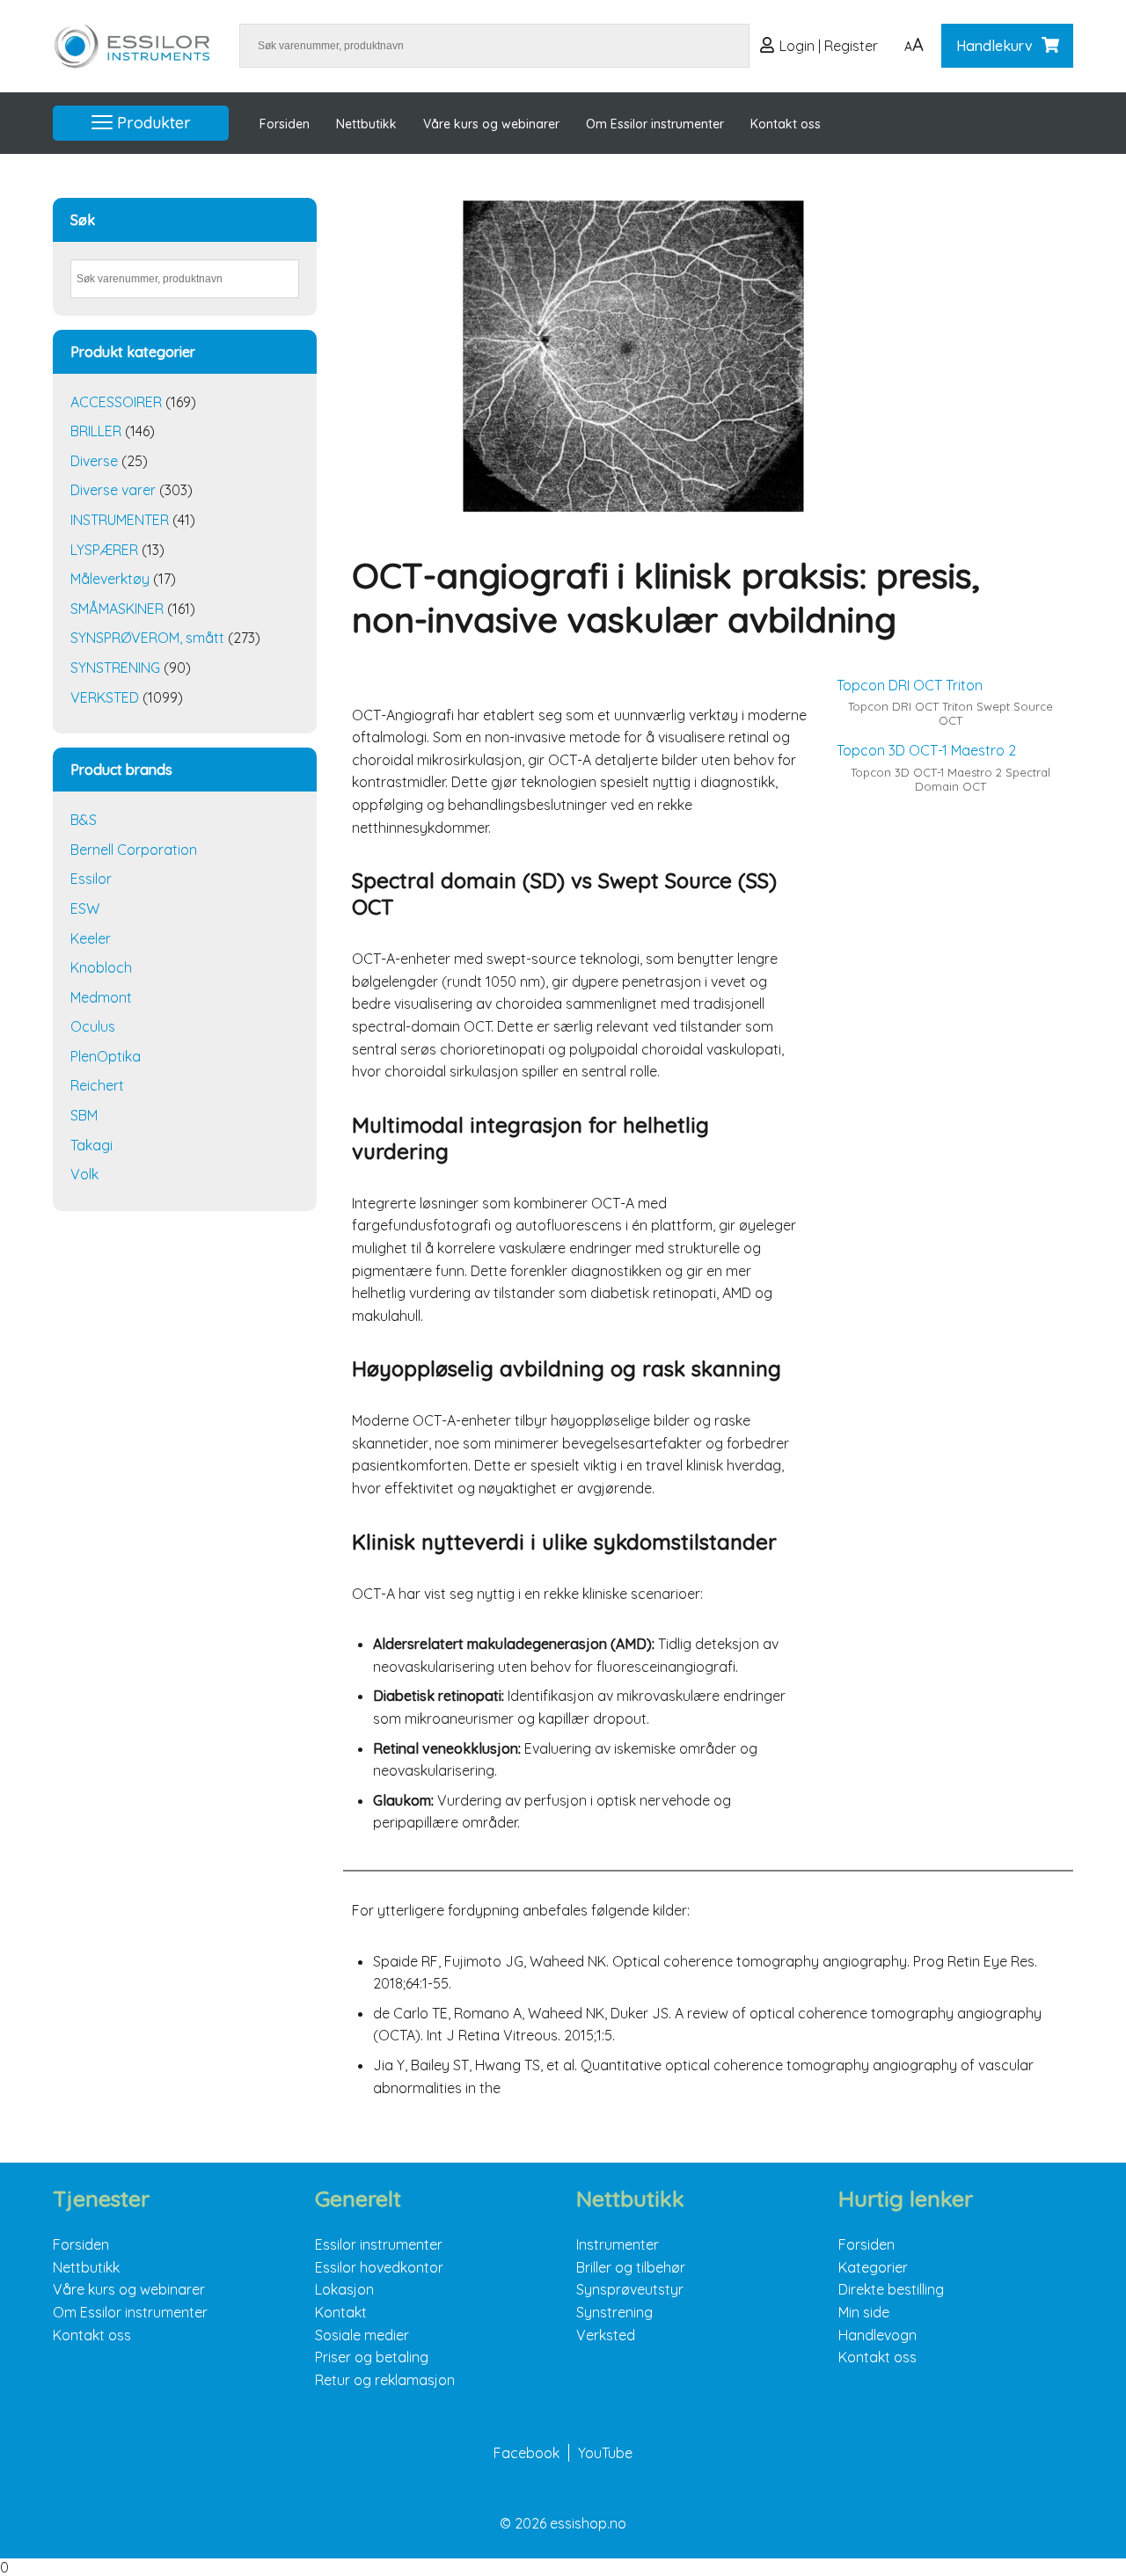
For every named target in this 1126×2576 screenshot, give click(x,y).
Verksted (606, 2335)
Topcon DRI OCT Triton (910, 685)
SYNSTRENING (115, 668)
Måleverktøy (110, 579)
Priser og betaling (372, 2357)
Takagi (91, 1145)
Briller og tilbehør (631, 2267)
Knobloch (101, 967)
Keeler (91, 938)
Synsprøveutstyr (630, 2289)
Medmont (101, 997)
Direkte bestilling (891, 2289)
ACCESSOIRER (116, 402)
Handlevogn (877, 2335)
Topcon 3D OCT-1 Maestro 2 (926, 750)
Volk (84, 1174)
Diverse (94, 461)
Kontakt (341, 2312)
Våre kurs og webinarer (491, 124)
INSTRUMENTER (120, 520)
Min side (864, 2312)
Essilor (91, 879)
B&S (84, 820)
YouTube (605, 2453)
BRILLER (96, 431)
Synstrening (614, 2312)
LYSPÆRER (104, 550)
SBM (84, 1115)
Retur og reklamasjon (385, 2380)
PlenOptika (106, 1056)
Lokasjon (344, 2289)
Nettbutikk (366, 124)
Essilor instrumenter (379, 2244)
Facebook (526, 2453)
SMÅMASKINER (117, 609)
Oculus (93, 1026)
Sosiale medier (362, 2335)
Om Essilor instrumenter (655, 124)
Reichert (97, 1085)
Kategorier (873, 2267)
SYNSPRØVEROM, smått (147, 638)
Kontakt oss (786, 124)
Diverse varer (113, 490)
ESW (85, 909)
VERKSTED (105, 697)
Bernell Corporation (134, 850)
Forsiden (285, 124)
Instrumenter (618, 2244)
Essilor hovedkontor (379, 2267)
